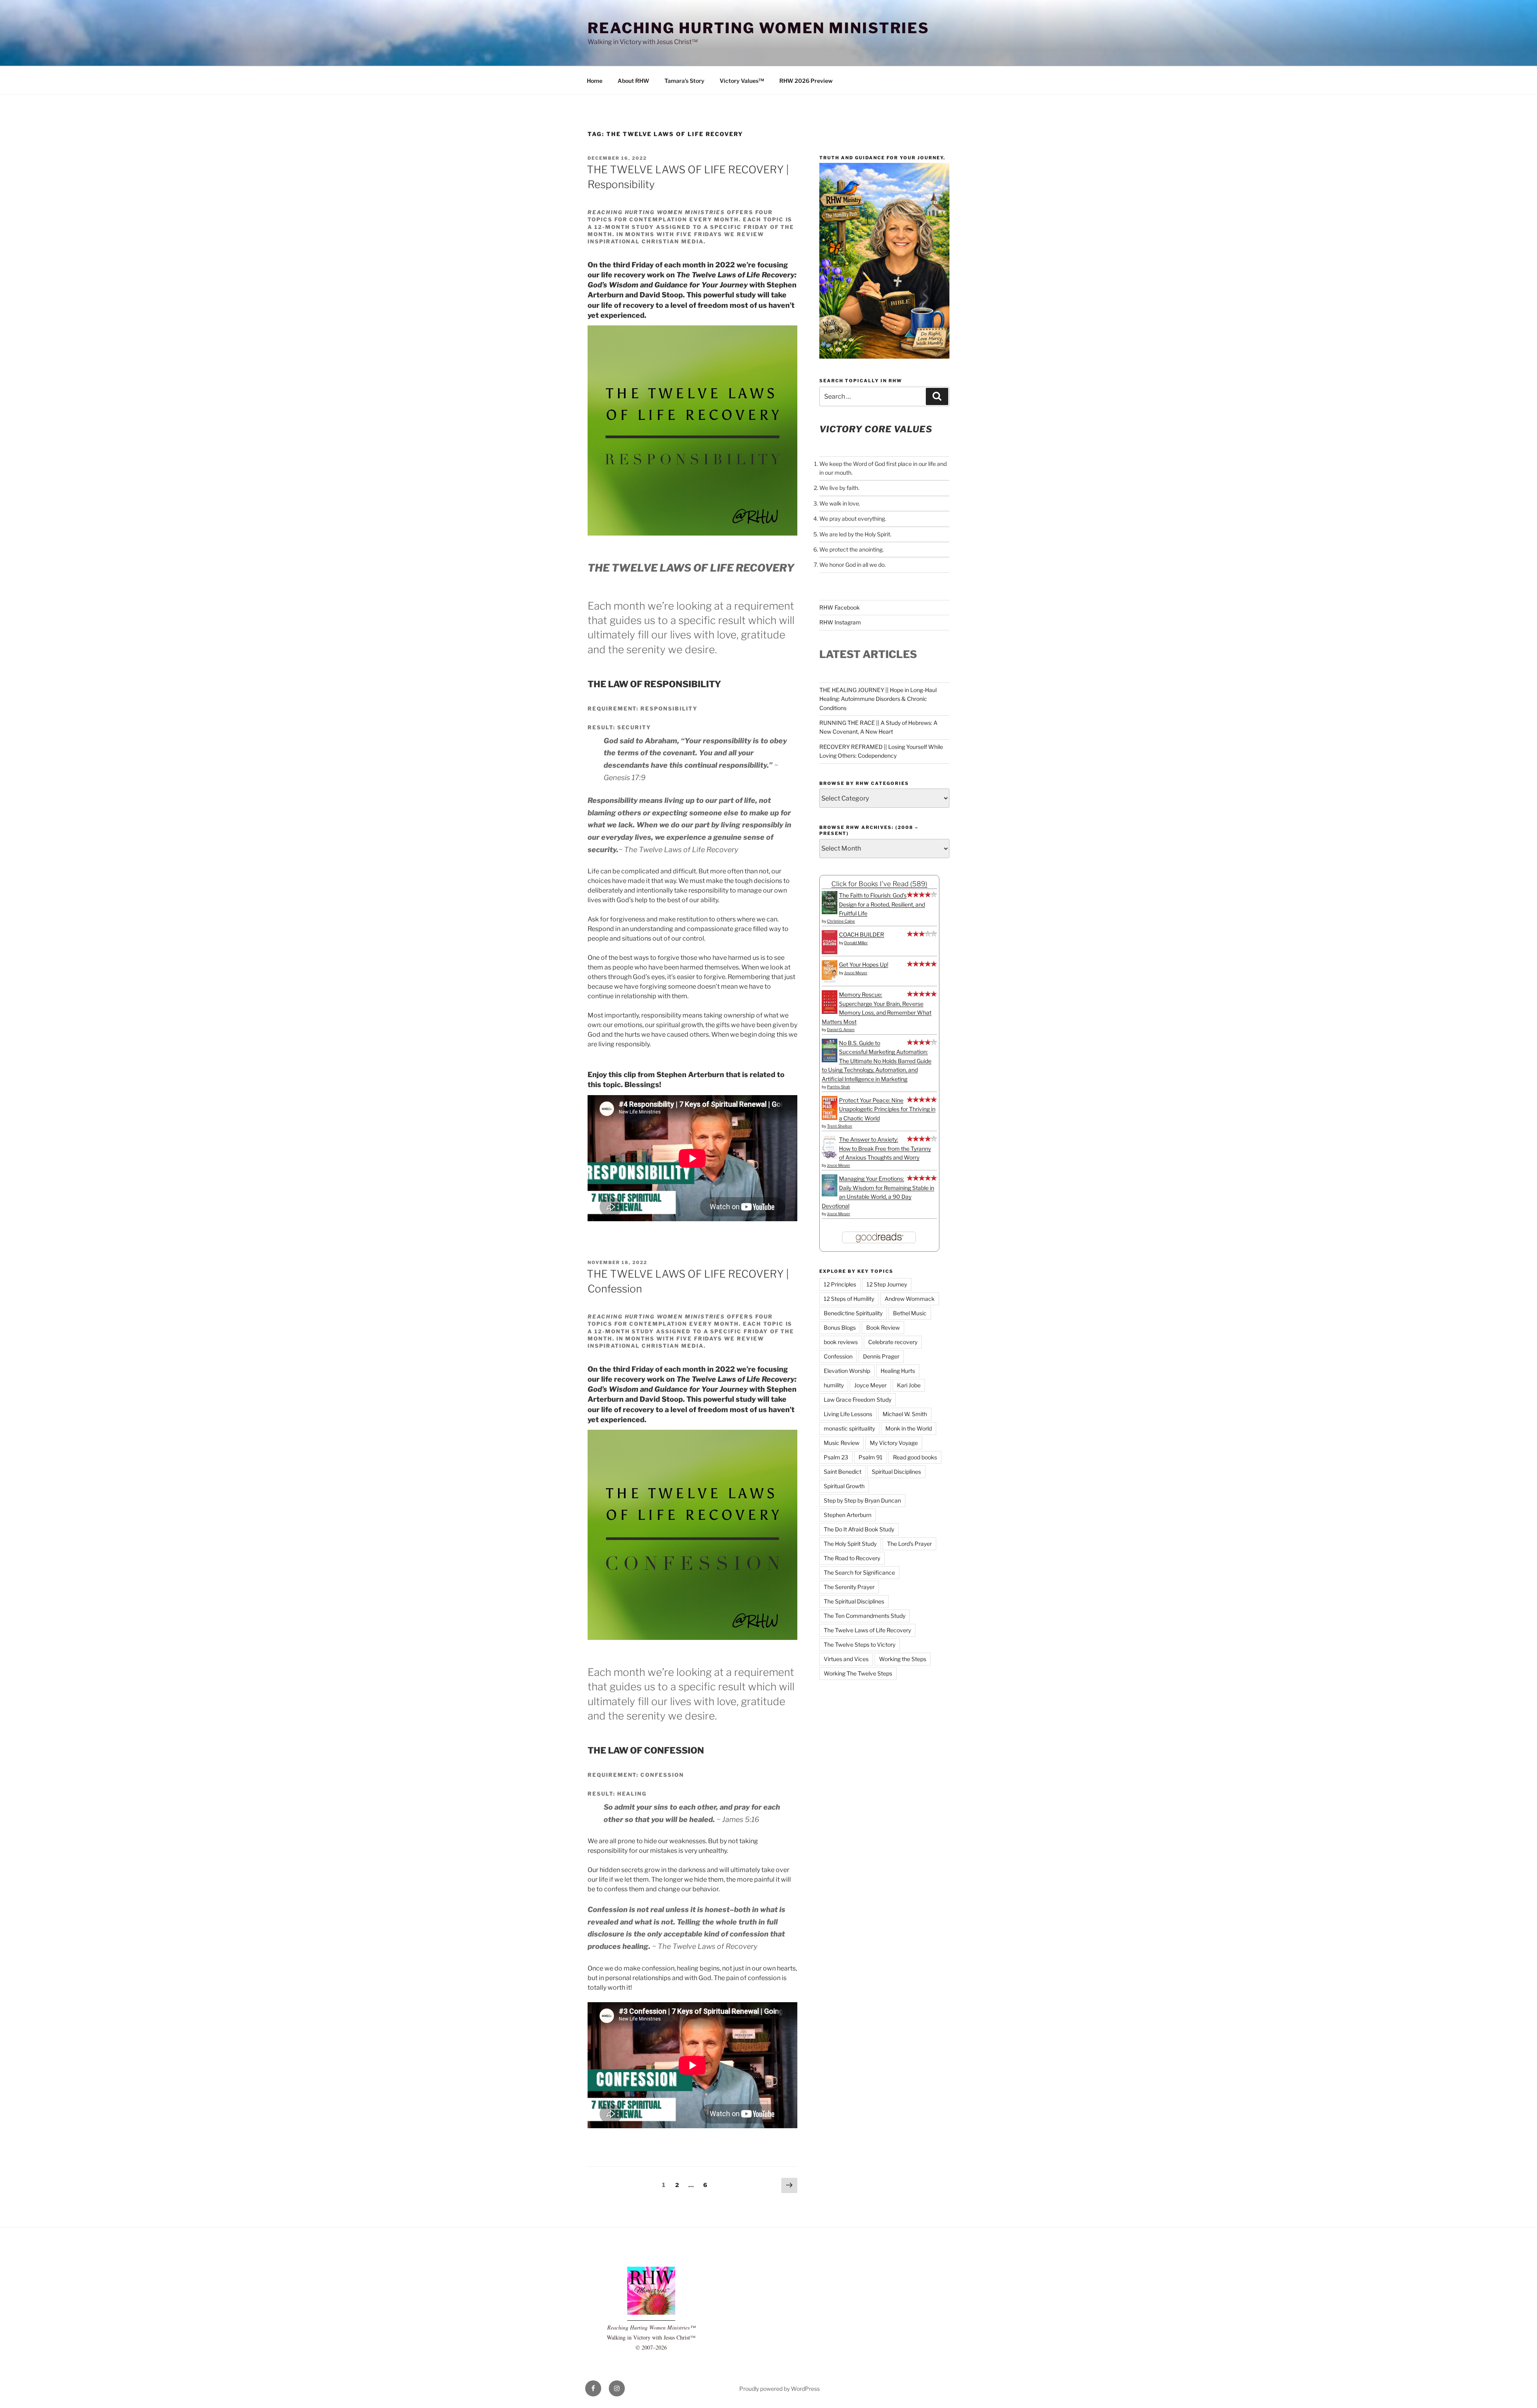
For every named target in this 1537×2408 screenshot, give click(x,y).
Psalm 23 (836, 1457)
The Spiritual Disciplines (854, 1601)
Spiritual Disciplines (896, 1472)
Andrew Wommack (910, 1299)
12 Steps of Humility (849, 1299)
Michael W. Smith (905, 1414)
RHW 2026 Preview (806, 81)
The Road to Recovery (852, 1558)
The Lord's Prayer (909, 1544)
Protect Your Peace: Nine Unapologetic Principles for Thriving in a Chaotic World (887, 1109)
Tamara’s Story (684, 81)
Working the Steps (903, 1659)
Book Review (883, 1327)
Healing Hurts (898, 1371)
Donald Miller (856, 943)
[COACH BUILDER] (830, 952)
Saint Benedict (843, 1472)
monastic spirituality (849, 1428)
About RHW (633, 81)
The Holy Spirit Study (850, 1544)
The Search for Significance (859, 1572)
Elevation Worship (847, 1371)
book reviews (841, 1342)
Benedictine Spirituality (853, 1313)
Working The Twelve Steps (858, 1673)
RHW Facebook (840, 607)
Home (595, 81)
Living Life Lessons (848, 1414)
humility (834, 1385)
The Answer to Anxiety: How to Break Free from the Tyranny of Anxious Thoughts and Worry (885, 1148)
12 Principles (840, 1284)
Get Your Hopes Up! (864, 964)
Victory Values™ (742, 81)
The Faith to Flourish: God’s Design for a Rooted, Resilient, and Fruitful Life (882, 904)
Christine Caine (841, 921)
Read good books (915, 1457)
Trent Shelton (840, 1126)
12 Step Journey (887, 1284)
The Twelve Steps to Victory (860, 1644)
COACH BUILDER (862, 934)
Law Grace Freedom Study (858, 1400)
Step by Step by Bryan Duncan (862, 1500)
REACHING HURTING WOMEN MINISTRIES (758, 28)
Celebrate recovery (893, 1342)
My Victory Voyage (894, 1443)
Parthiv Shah (839, 1087)
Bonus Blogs (840, 1327)
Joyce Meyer (856, 973)
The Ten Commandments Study (865, 1616)
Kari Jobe (909, 1385)
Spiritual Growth (844, 1486)
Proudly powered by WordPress (780, 2389)
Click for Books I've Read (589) (879, 884)
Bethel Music (910, 1313)
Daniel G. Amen (841, 1029)
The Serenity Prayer (849, 1587)
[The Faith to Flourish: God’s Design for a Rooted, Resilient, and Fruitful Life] (830, 912)
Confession (838, 1356)
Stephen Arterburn (848, 1515)
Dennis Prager (881, 1356)
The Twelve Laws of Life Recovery (867, 1630)
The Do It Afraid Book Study (859, 1529)
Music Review (842, 1443)
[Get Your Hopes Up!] (830, 982)
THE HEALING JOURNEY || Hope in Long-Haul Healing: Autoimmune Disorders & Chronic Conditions (878, 699)
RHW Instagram (840, 622)
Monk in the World (909, 1428)
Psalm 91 (871, 1457)
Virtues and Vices (846, 1659)
